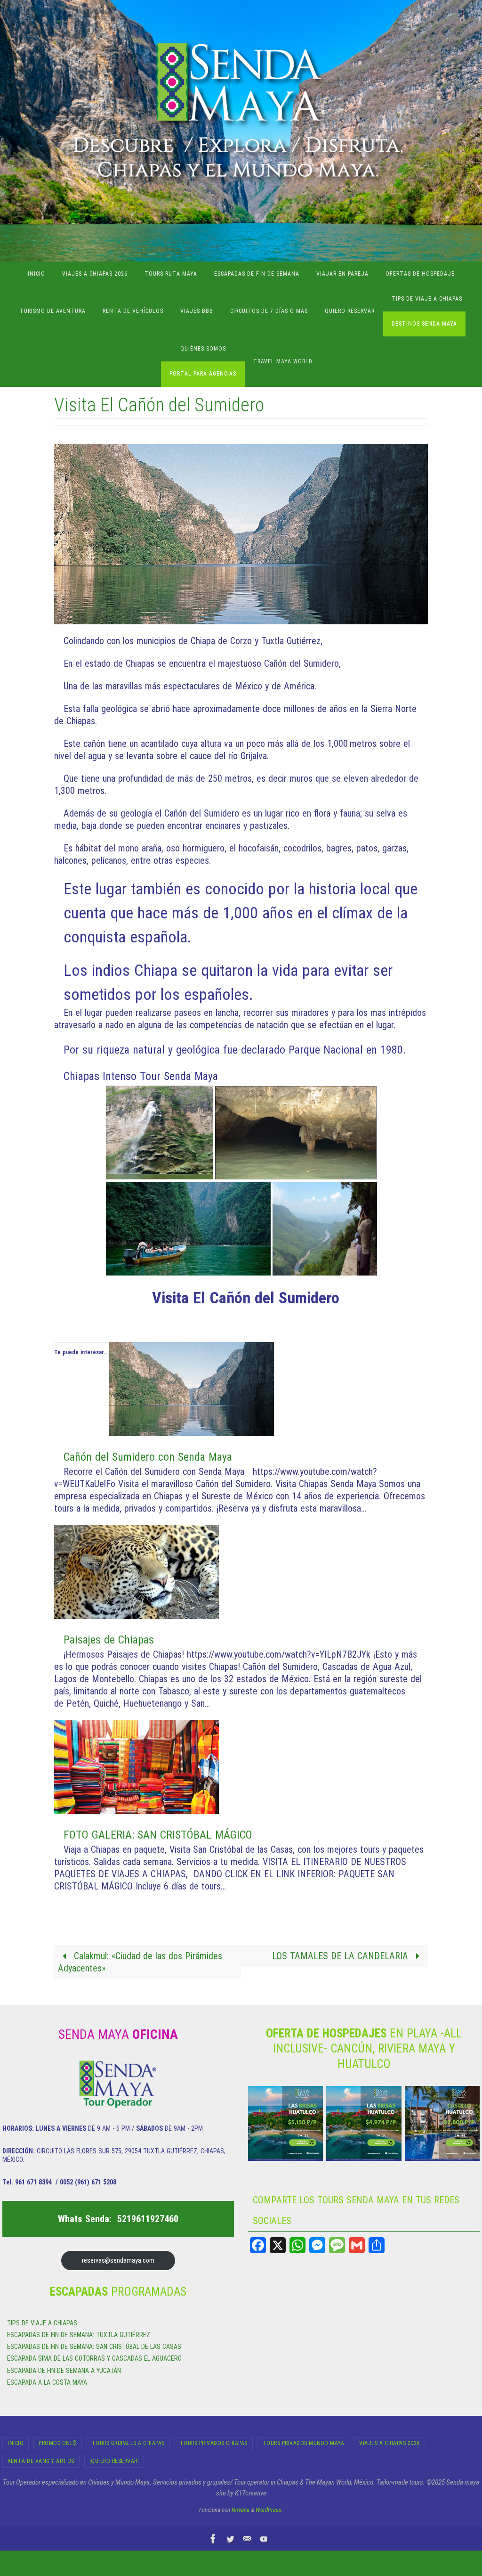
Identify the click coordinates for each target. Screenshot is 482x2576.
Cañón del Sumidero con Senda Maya (148, 1457)
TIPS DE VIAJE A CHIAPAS (42, 2323)
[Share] (377, 2245)
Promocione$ (58, 2443)
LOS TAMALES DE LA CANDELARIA (341, 1956)
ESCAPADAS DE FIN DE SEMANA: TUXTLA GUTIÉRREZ (79, 2335)
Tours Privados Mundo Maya (304, 2443)
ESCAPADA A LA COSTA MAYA (47, 2382)
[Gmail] (357, 2245)
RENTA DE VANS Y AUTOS (41, 2461)
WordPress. (269, 2510)
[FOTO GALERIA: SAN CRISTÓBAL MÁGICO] (137, 1811)
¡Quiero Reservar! (114, 2461)
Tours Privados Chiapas (214, 2443)
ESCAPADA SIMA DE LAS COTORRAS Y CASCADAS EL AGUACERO (94, 2358)
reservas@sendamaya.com (118, 2260)
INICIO (16, 2443)
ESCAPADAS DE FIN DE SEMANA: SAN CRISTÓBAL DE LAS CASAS (94, 2347)
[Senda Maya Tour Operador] (213, 2539)
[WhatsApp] (297, 2245)
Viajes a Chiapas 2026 (390, 2443)
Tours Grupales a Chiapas (128, 2443)
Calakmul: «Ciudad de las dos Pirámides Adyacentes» (140, 1962)
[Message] (337, 2245)
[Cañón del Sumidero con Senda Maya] (192, 1433)
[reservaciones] (247, 2539)
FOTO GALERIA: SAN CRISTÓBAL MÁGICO (158, 1835)
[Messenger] (317, 2245)
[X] (278, 2245)
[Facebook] (258, 2245)
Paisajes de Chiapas (109, 1640)
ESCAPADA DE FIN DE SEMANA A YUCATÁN (64, 2371)
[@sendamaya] (230, 2539)
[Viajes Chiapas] (264, 2539)
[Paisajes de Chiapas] (137, 1616)
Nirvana (241, 2510)
